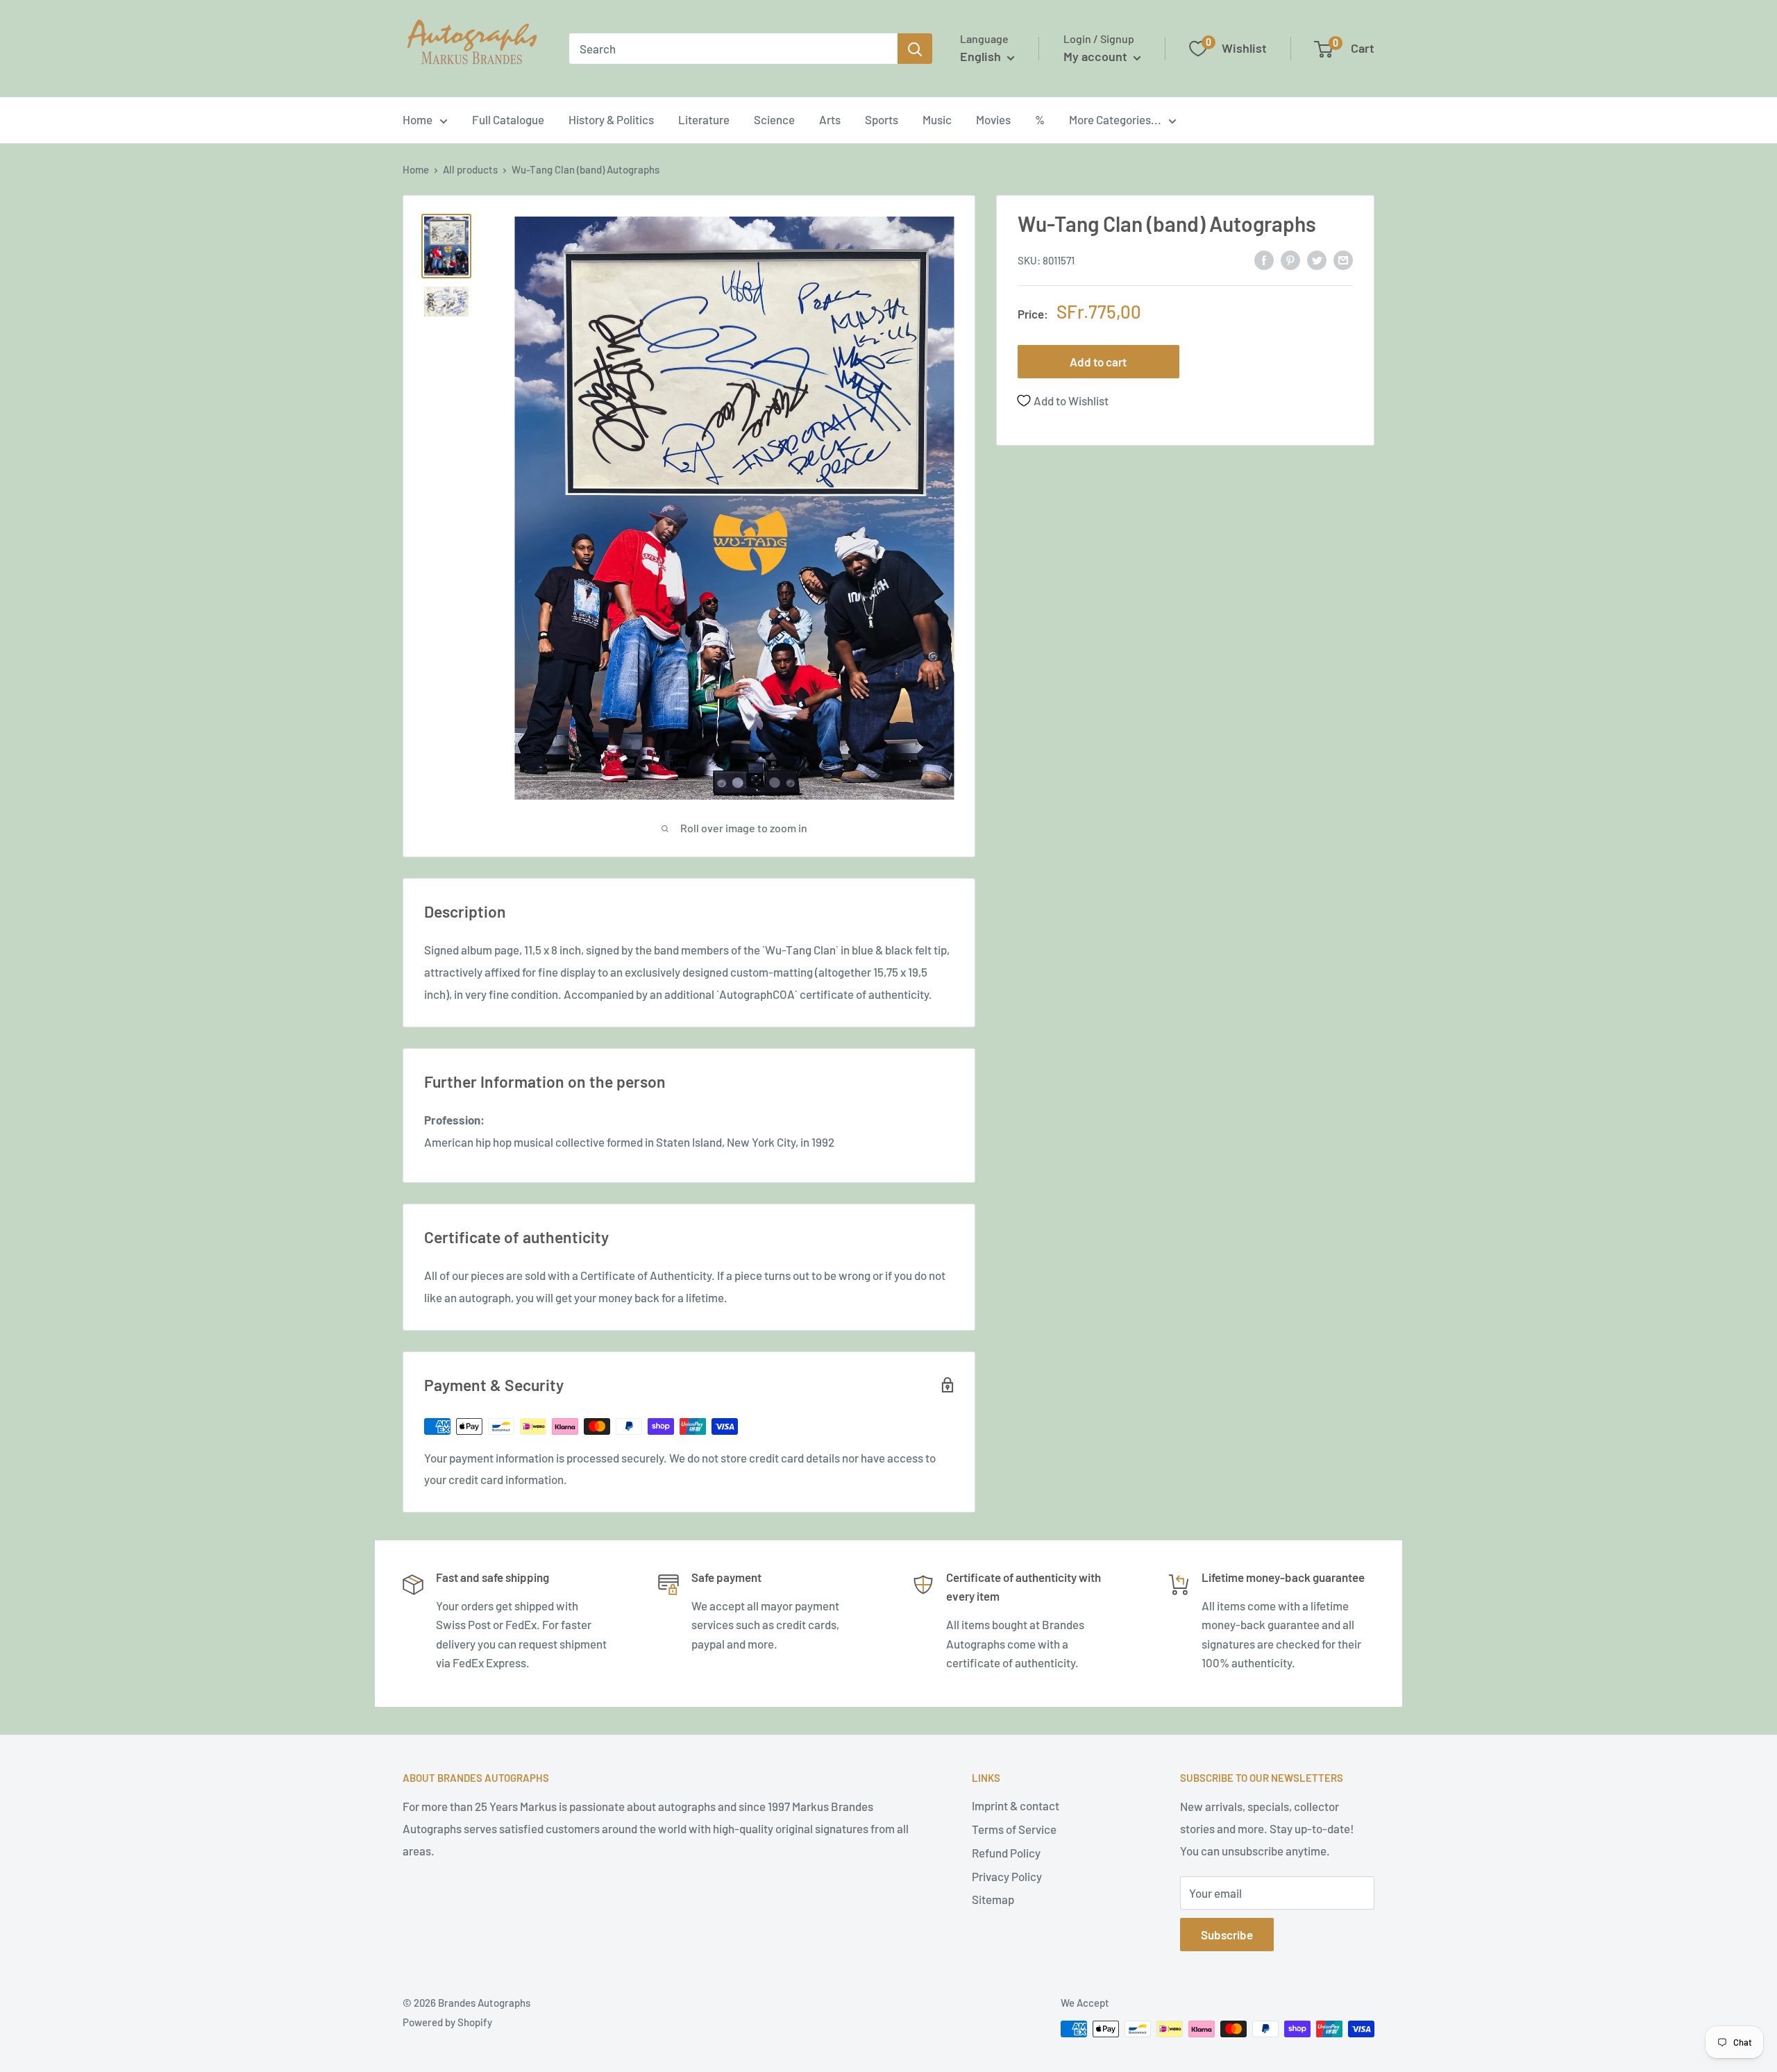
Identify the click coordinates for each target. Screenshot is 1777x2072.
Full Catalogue (508, 119)
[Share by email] (1343, 259)
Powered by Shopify (447, 2022)
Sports (882, 119)
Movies (993, 119)
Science (774, 119)
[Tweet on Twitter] (1317, 259)
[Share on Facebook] (1264, 259)
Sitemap (993, 1899)
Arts (830, 119)
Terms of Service (1014, 1829)
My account (1097, 56)
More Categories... (1115, 119)
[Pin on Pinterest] (1290, 259)
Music (937, 119)
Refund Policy (1006, 1853)
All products (470, 169)
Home (418, 119)
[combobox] (733, 49)
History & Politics (611, 119)
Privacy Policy (1007, 1876)
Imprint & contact (1016, 1805)
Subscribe (1227, 1935)
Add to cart (1098, 362)
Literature (704, 119)
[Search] (915, 49)
